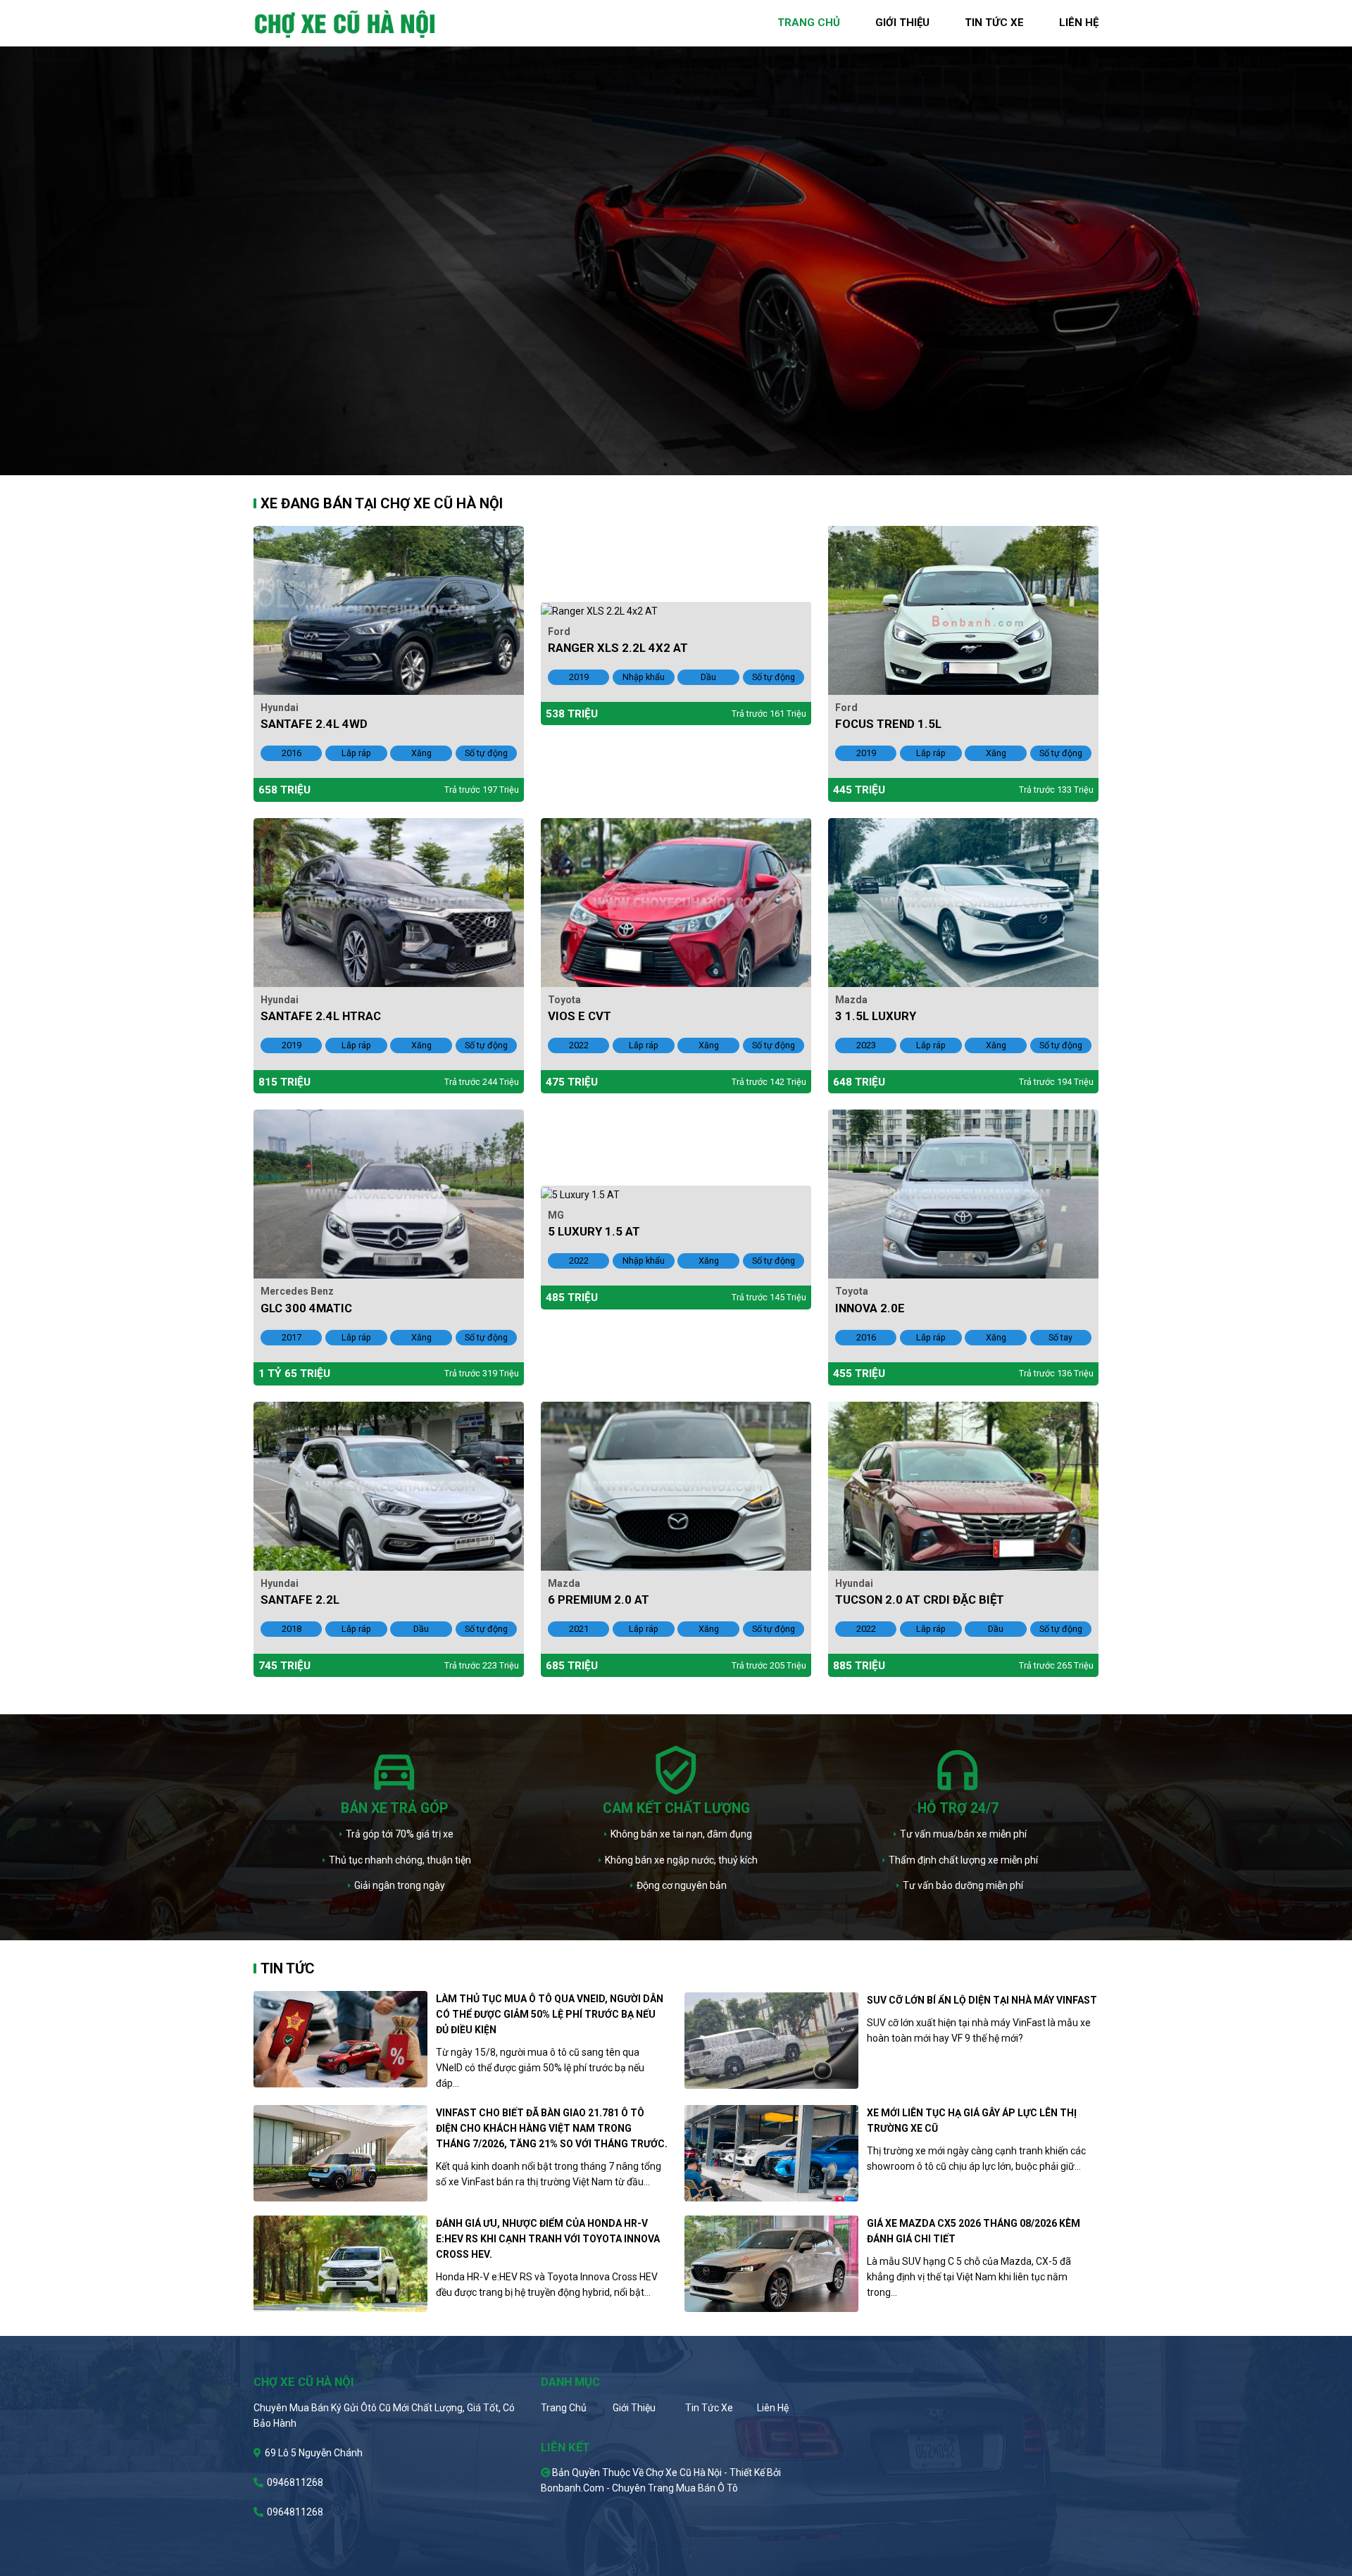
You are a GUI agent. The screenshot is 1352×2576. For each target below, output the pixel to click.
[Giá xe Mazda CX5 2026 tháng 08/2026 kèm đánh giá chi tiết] (771, 2264)
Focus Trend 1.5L (888, 724)
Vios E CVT (580, 1016)
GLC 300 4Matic (306, 1308)
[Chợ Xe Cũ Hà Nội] (345, 23)
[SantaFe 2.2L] (389, 1485)
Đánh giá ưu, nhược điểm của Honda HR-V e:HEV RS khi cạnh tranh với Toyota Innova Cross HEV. (548, 2239)
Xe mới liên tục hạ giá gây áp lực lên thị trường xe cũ (972, 2121)
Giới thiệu (634, 2408)
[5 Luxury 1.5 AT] (580, 1193)
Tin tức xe (709, 2408)
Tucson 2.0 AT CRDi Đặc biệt (920, 1600)
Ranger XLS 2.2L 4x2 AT (618, 648)
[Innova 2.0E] (963, 1193)
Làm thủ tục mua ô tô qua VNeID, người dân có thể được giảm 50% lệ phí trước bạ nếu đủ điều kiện (550, 2014)
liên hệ (1079, 23)
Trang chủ (564, 2408)
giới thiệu (902, 23)
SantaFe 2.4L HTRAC (321, 1016)
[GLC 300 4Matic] (389, 1193)
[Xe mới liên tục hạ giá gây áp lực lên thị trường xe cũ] (771, 2153)
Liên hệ (773, 2408)
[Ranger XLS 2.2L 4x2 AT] (599, 610)
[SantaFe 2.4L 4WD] (389, 609)
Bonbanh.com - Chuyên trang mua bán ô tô (639, 2488)
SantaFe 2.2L (300, 1600)
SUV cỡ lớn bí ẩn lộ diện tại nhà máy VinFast (982, 2000)
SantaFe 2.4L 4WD (314, 724)
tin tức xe (994, 23)
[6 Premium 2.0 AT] (676, 1485)
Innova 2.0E (870, 1308)
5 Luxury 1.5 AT (594, 1231)
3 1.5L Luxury (876, 1016)
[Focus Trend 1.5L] (963, 609)
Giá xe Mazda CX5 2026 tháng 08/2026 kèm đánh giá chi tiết (974, 2231)
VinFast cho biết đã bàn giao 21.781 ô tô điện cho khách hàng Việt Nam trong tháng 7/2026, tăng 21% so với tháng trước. (552, 2128)
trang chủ (809, 23)
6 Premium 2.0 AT (599, 1600)
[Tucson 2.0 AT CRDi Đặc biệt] (963, 1485)
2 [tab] (687, 465)
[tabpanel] (676, 238)
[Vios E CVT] (676, 901)
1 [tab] (665, 465)
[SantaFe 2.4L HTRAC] (389, 901)
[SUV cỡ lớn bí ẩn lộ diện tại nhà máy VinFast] (771, 2041)
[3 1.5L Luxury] (963, 901)
